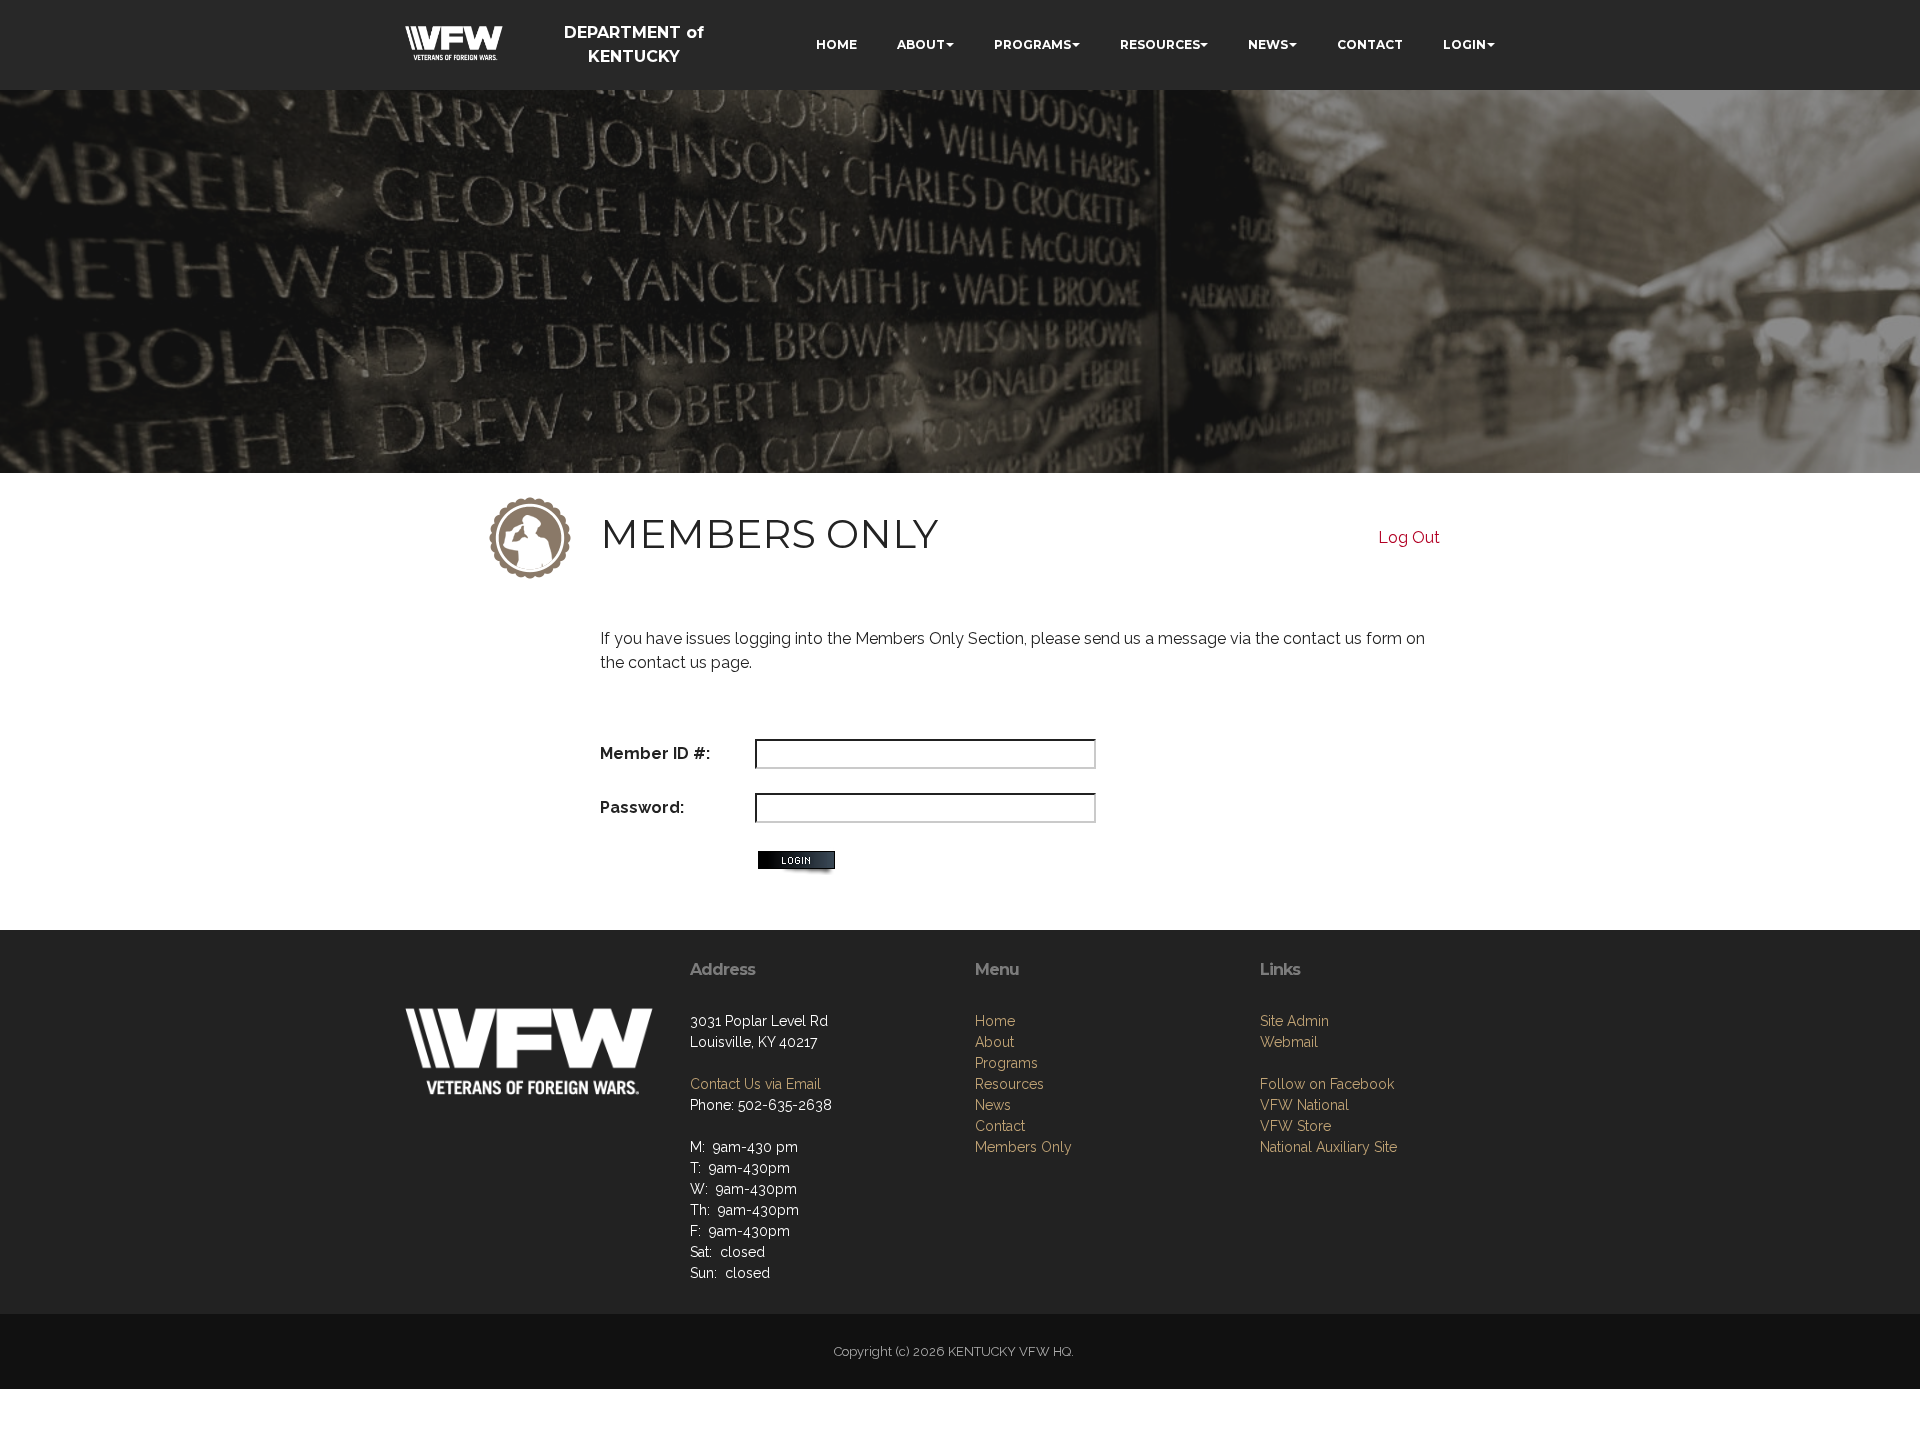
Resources (1009, 1084)
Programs (1006, 1063)
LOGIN (1464, 44)
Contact (1000, 1126)
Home (995, 1021)
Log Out (1409, 537)
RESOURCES (1160, 44)
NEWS (1268, 44)
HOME (836, 44)
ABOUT (921, 44)
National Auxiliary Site (1328, 1147)
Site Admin (1294, 1021)
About (994, 1042)
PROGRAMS (1032, 44)
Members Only (1023, 1147)
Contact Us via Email (755, 1084)
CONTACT (1370, 44)
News (993, 1105)
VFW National (1304, 1105)
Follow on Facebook (1327, 1084)
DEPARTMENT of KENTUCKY (634, 44)
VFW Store (1295, 1126)
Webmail (1289, 1042)
